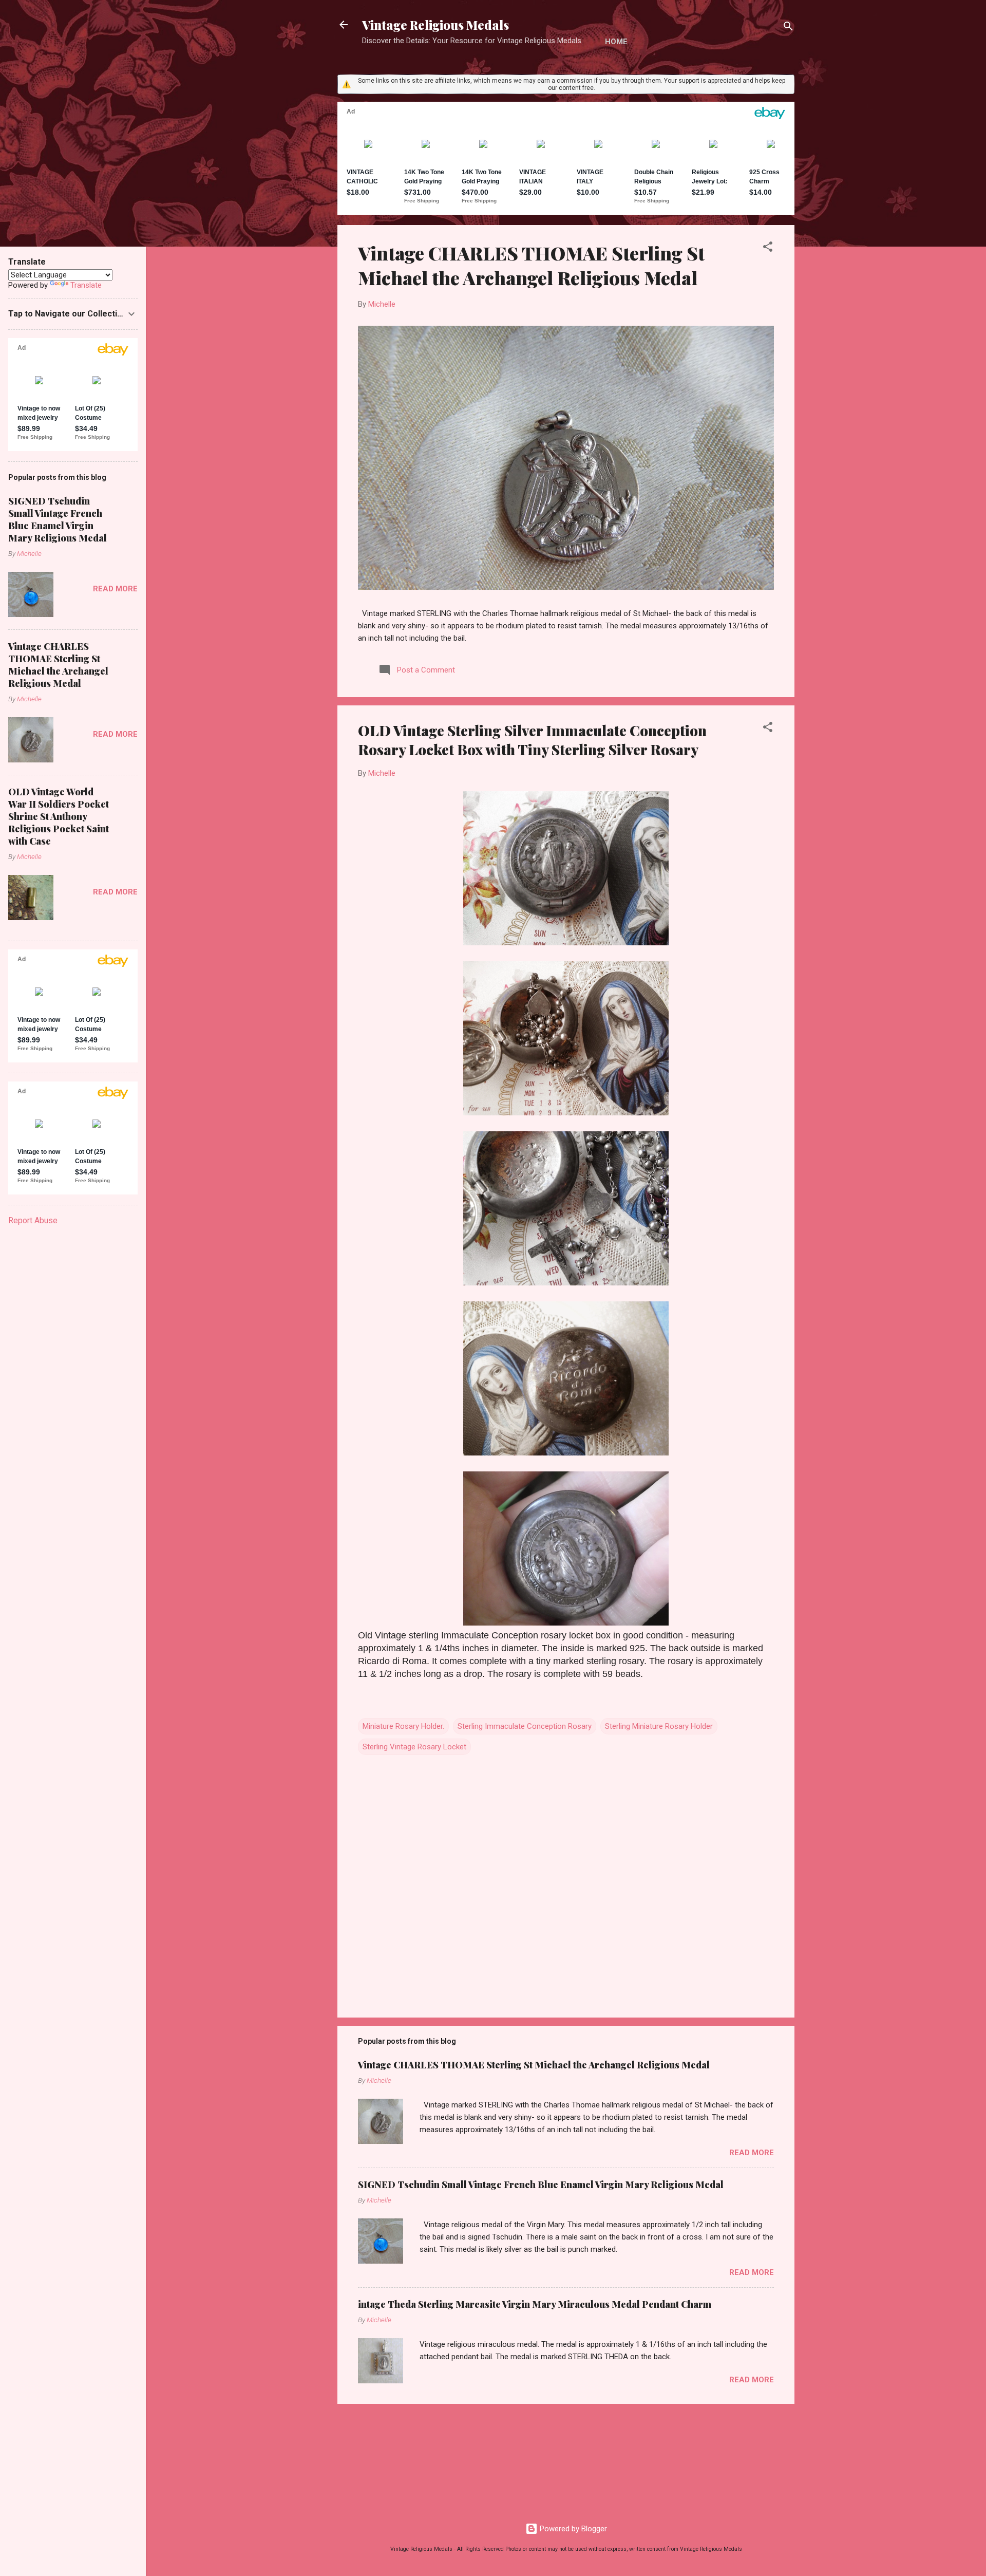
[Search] (788, 28)
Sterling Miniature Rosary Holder (659, 1726)
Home (616, 42)
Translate (86, 285)
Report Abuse (33, 1220)
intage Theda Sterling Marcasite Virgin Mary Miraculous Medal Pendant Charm (535, 2304)
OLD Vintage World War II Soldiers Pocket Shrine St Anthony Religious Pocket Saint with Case (59, 816)
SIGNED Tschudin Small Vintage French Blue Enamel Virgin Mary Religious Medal (541, 2185)
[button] (768, 248)
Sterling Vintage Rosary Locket (414, 1747)
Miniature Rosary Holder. (403, 1726)
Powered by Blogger (572, 2529)
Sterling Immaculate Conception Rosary (525, 1726)
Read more (752, 2153)
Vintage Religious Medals (435, 25)
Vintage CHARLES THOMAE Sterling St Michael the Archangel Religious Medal (531, 265)
